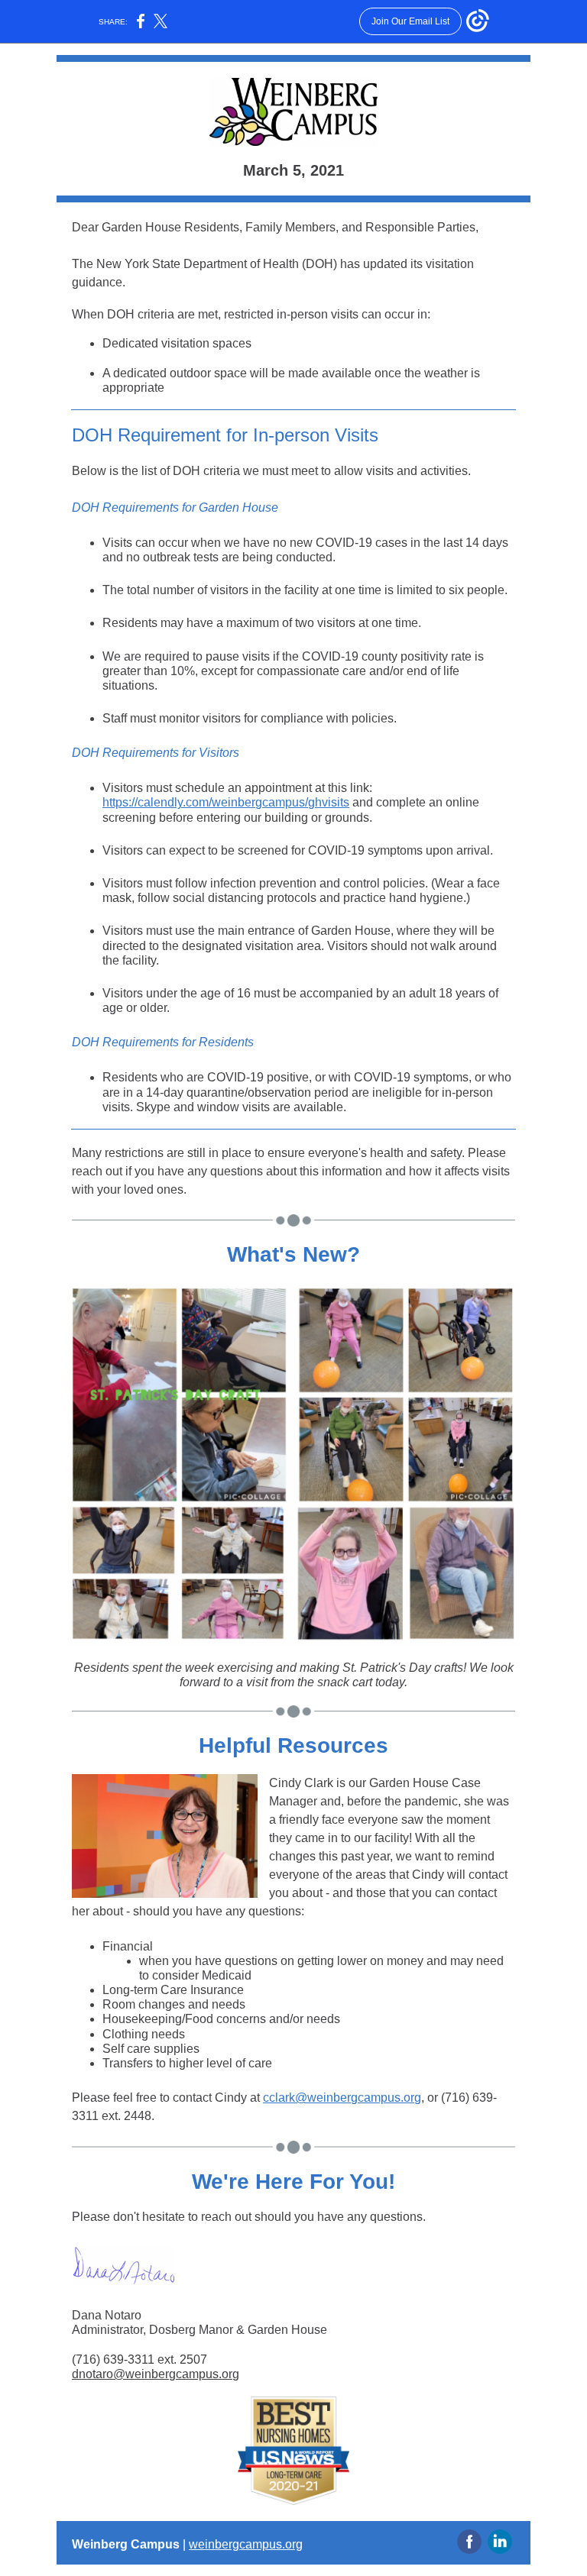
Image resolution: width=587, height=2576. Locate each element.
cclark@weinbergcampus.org (342, 2098)
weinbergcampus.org (246, 2544)
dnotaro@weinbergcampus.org (156, 2374)
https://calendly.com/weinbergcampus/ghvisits (226, 802)
